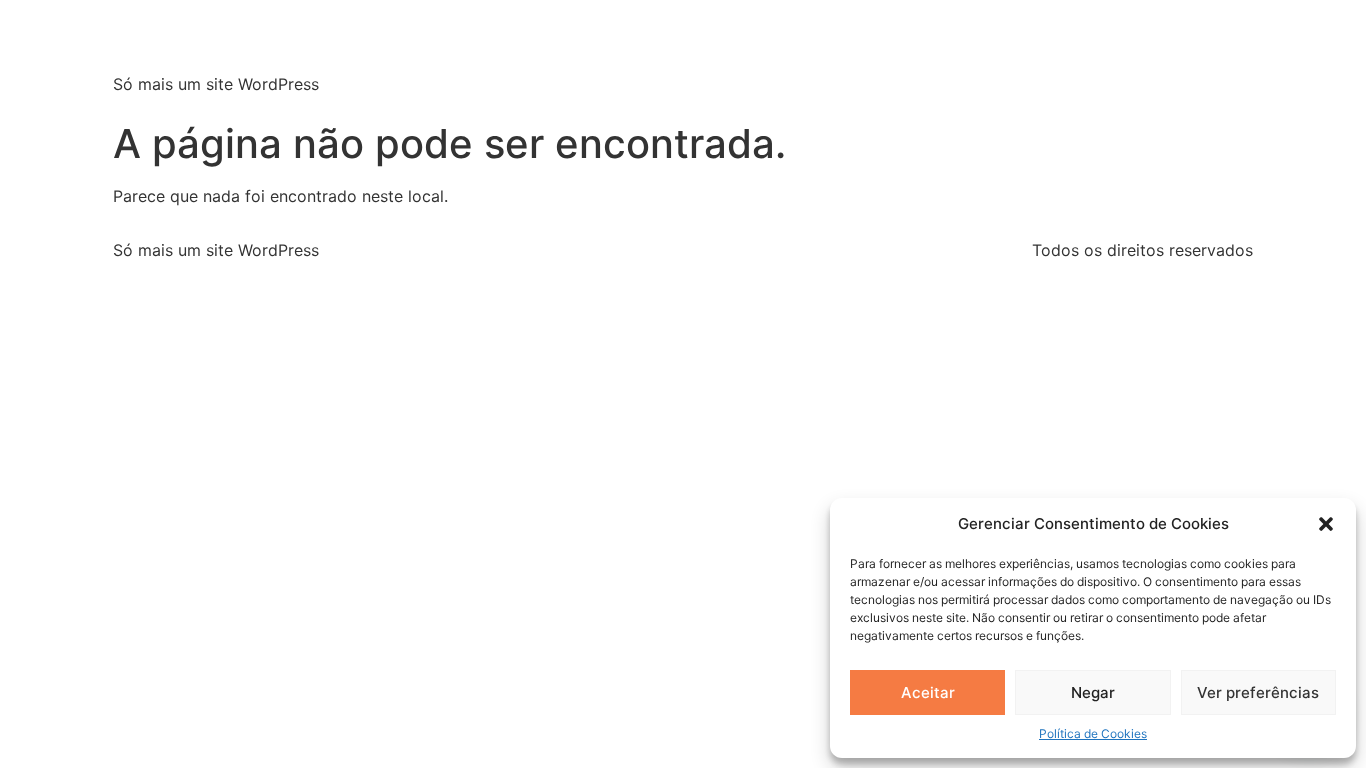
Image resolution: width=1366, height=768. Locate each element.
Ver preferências (1258, 692)
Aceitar (928, 692)
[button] (1326, 524)
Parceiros (1126, 56)
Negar (1093, 692)
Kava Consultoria (275, 39)
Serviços (902, 56)
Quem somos (790, 56)
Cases (1215, 56)
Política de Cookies (1093, 733)
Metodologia (1013, 56)
